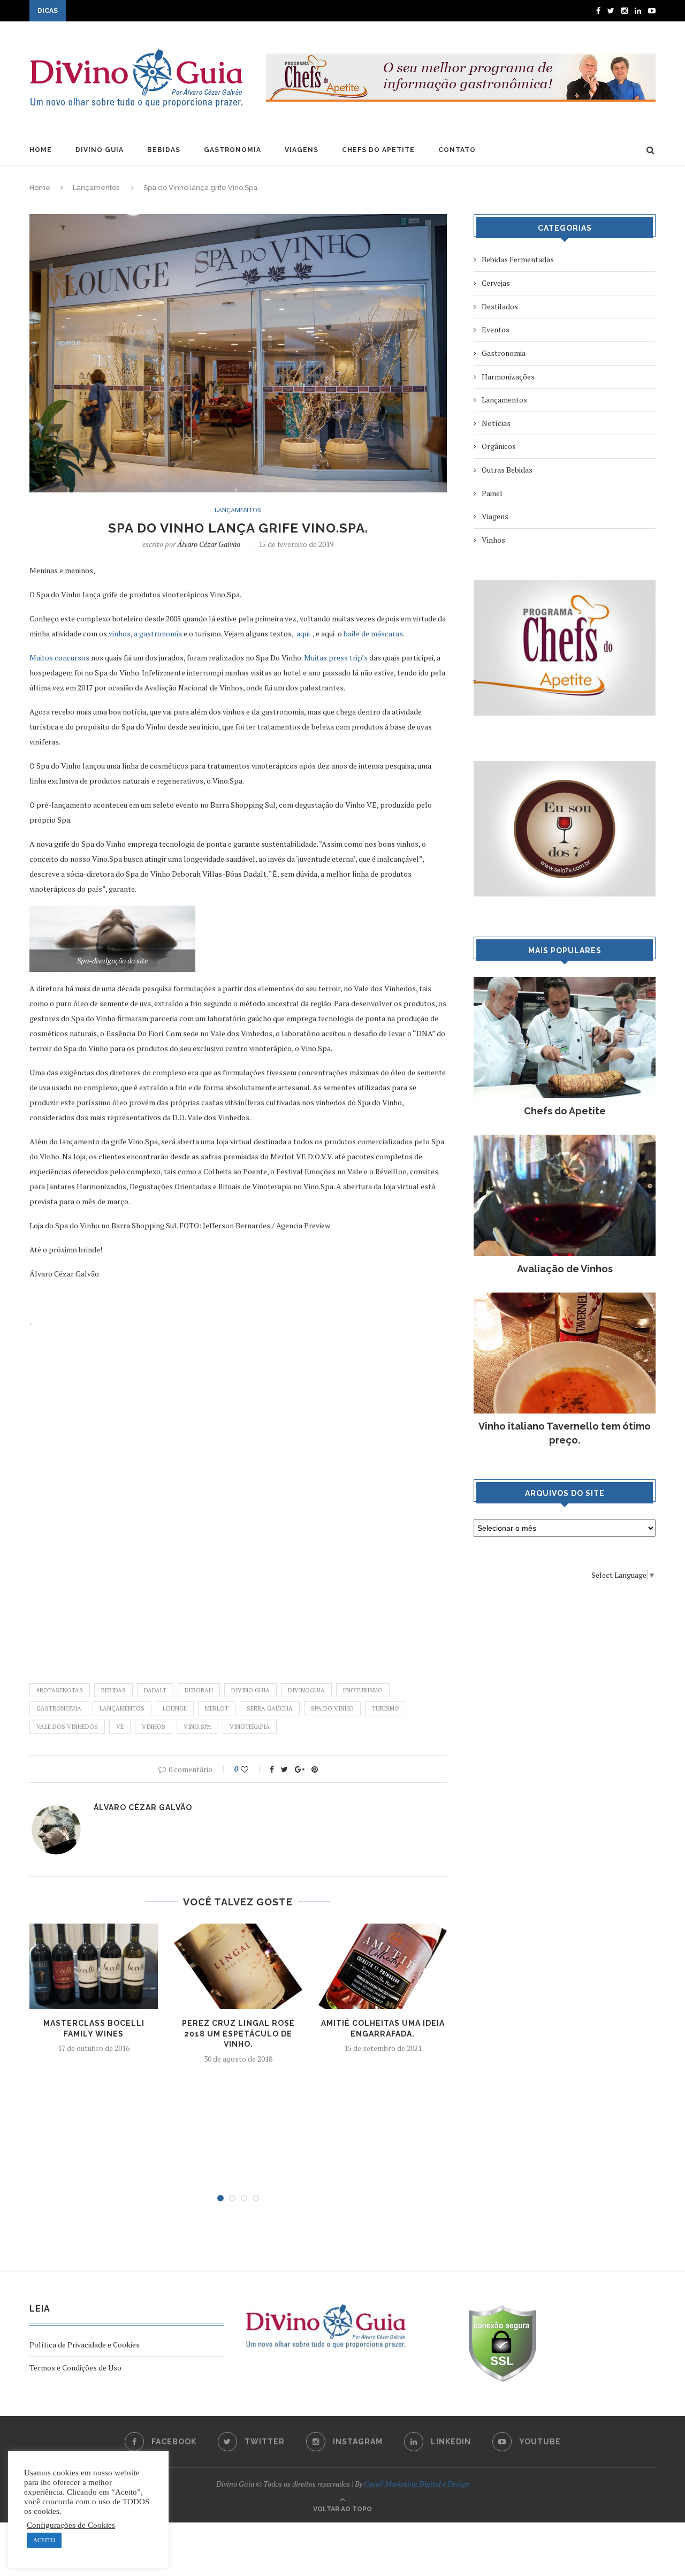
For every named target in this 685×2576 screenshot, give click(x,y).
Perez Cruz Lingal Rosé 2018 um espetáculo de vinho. (238, 2034)
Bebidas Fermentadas (518, 259)
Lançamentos (96, 188)
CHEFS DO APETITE (378, 150)
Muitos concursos (60, 658)
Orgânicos (499, 446)
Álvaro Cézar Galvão (209, 544)
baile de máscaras (373, 633)
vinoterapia (250, 1727)
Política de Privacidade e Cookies (85, 2345)
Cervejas (496, 283)
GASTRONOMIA (233, 150)
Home (40, 188)
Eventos (496, 329)
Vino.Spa (197, 1727)
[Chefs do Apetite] (565, 982)
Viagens (495, 516)
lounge (175, 1708)
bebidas (113, 1690)
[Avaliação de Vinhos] (565, 1140)
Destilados (500, 306)
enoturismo (363, 1690)
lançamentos (122, 1708)
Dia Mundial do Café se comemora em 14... (138, 12)
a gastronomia (157, 633)
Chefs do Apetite (565, 1111)
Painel (492, 493)
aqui (304, 633)
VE (120, 1727)
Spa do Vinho (332, 1708)
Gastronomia (59, 1708)
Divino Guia (250, 1690)
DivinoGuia (306, 1690)
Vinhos (154, 1727)
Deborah (199, 1690)
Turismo (386, 1708)
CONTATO (457, 150)
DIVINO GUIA (100, 150)
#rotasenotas (60, 1690)
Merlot (217, 1708)
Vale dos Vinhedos (67, 1727)
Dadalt (155, 1690)
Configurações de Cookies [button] (71, 2525)
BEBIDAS (164, 150)
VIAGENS (302, 150)
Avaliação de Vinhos (565, 1269)
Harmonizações (508, 377)
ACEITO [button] (44, 2540)
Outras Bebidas (507, 470)
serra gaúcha (270, 1708)
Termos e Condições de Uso (75, 2368)
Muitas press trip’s (336, 658)
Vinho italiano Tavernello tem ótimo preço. (565, 1433)
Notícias (496, 423)
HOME (41, 150)
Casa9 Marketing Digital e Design (417, 2484)
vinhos (120, 633)
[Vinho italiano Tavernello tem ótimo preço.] (565, 1298)
